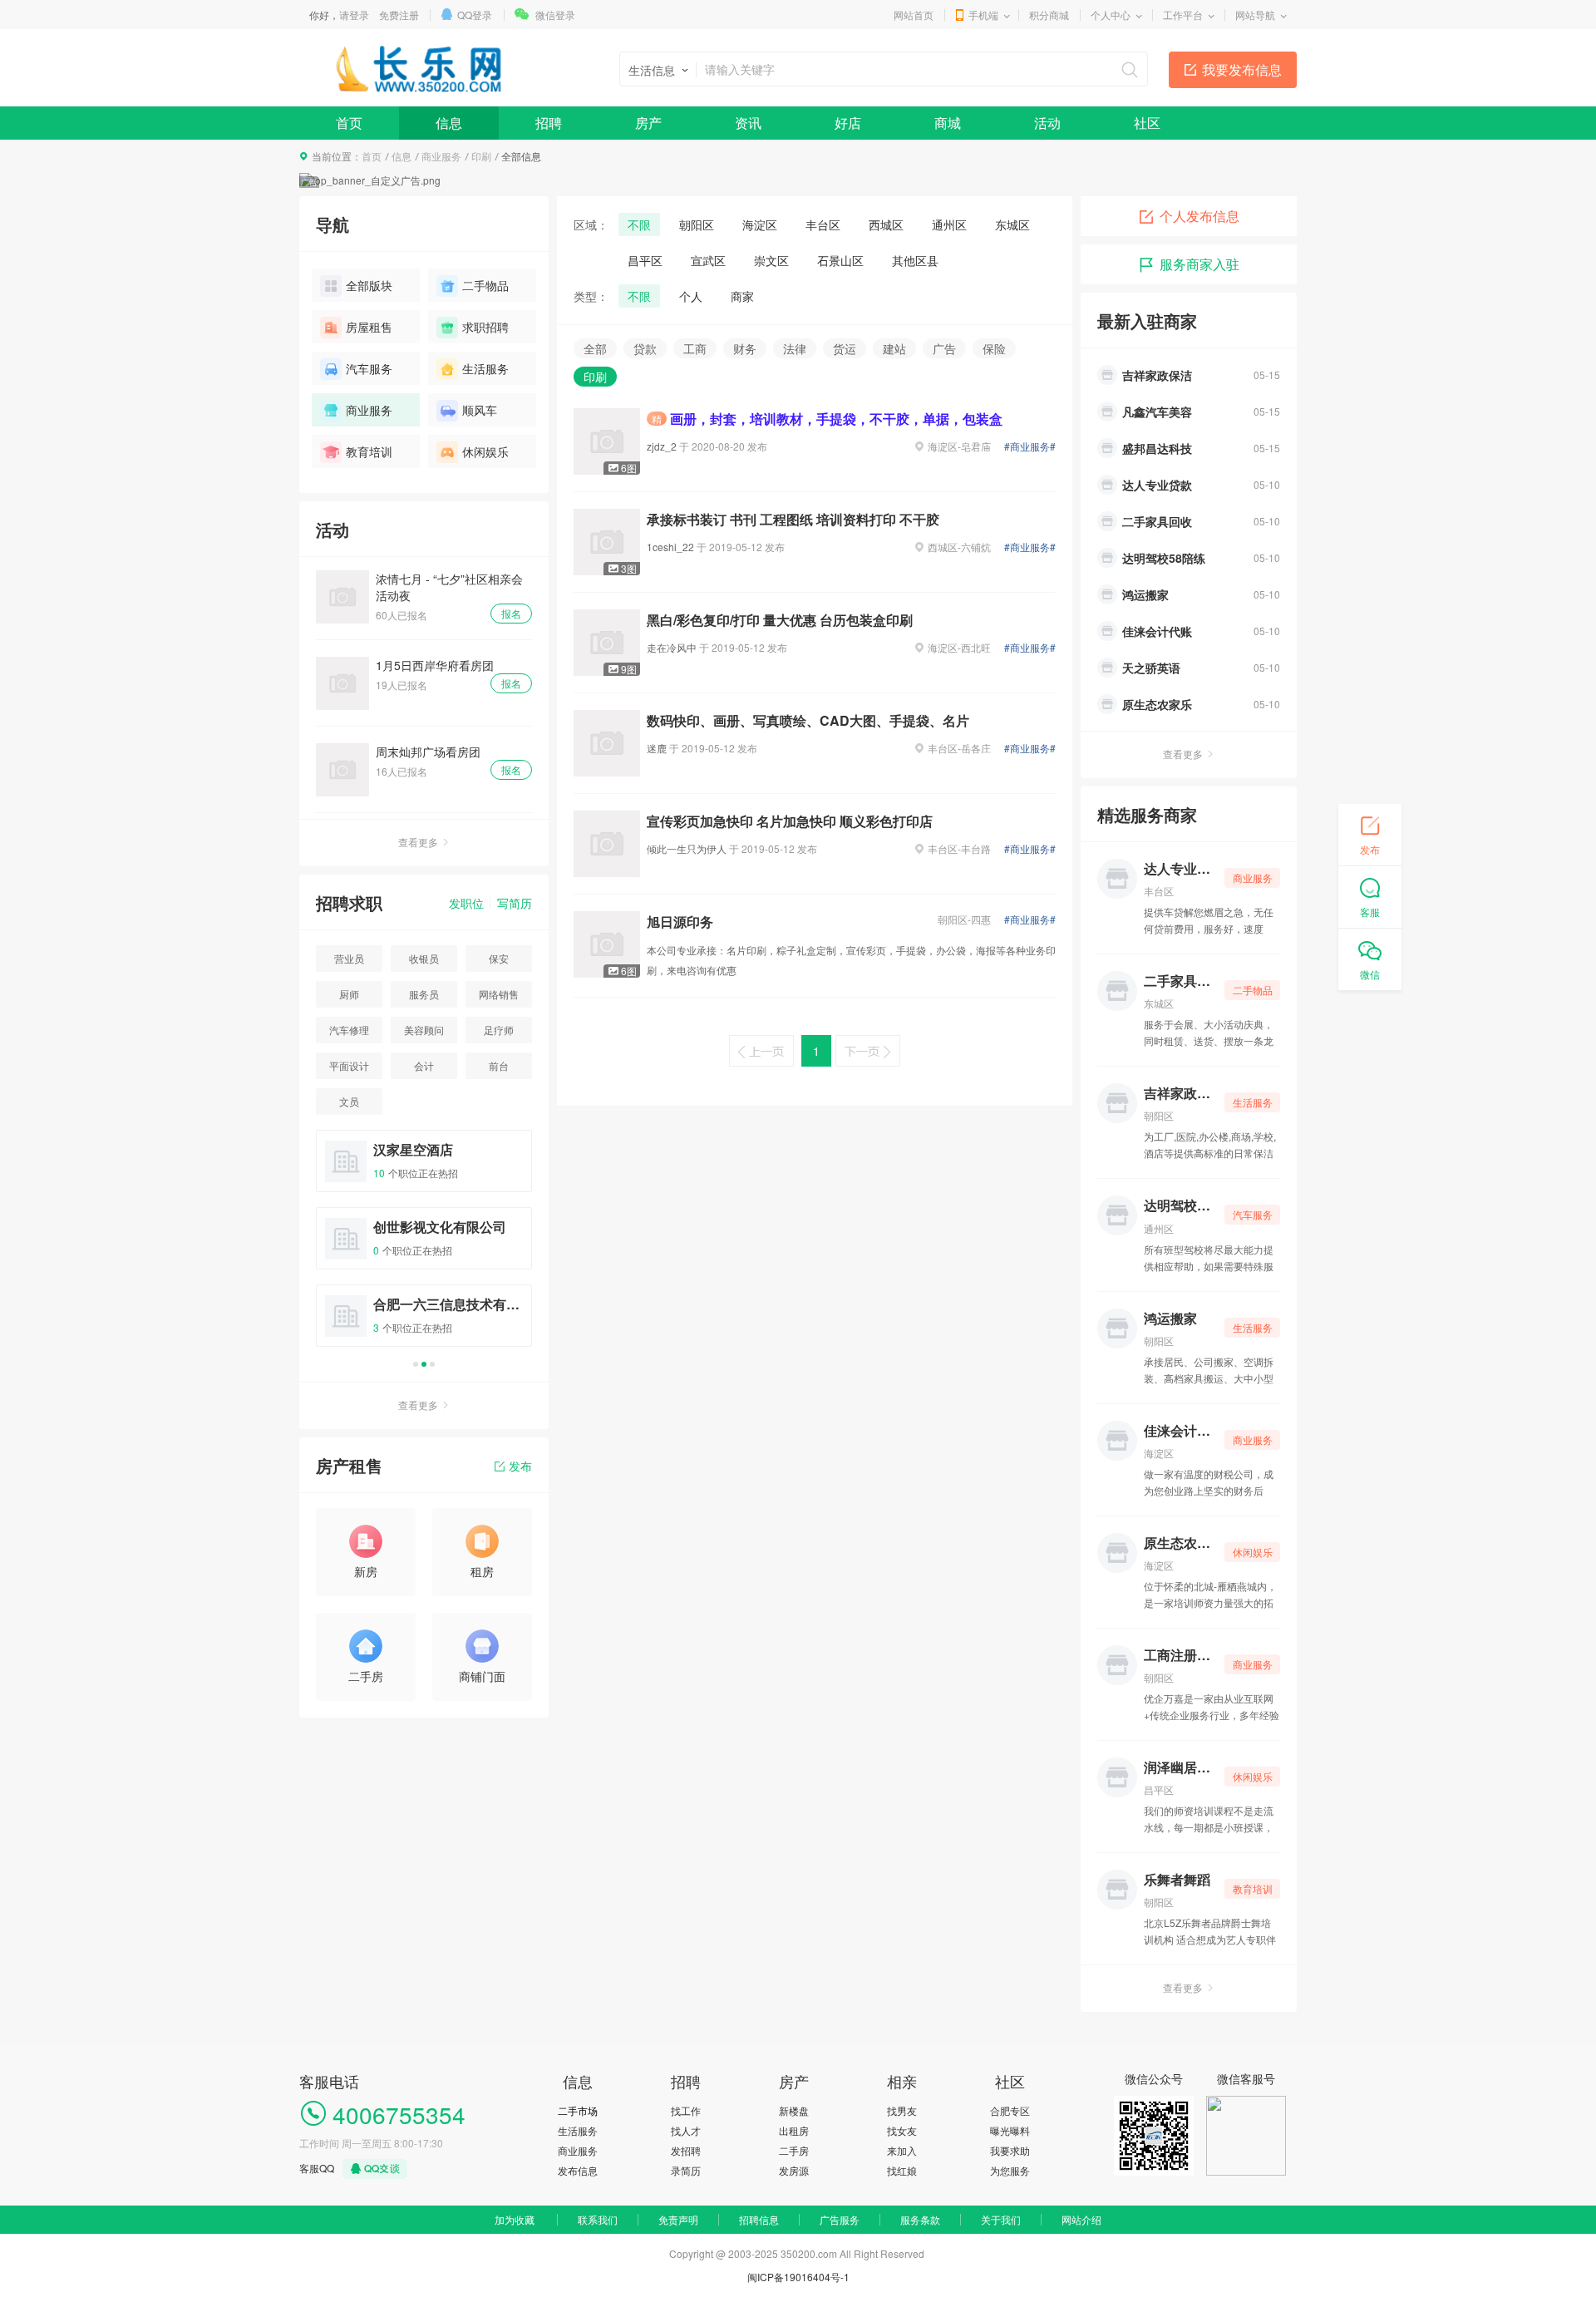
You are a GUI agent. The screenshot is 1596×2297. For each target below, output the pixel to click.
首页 (349, 123)
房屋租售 (369, 327)
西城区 (886, 224)
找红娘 (902, 2170)
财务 (745, 348)
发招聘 (686, 2150)
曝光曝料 (1010, 2130)
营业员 (349, 958)
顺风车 (480, 410)
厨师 (349, 994)
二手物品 (485, 285)
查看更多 (418, 842)
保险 (994, 348)
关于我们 (1001, 2219)
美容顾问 (424, 1030)
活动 (1047, 123)
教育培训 (369, 451)
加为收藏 (515, 2219)
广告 (944, 348)
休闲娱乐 (485, 451)
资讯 (748, 123)
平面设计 (349, 1065)
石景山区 (840, 260)
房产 (648, 123)
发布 (520, 1466)
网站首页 (914, 15)
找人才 (686, 2130)
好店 (848, 123)
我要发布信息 (1242, 69)
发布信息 (578, 2170)
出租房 (794, 2130)
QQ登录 (475, 15)
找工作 (686, 2110)
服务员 (424, 994)
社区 (1147, 123)
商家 (742, 296)
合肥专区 (1010, 2110)
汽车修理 (349, 1030)
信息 (449, 123)
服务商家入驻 (1199, 264)
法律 (795, 348)
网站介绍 (1081, 2219)
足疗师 (499, 1030)
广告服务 (840, 2219)
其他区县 (915, 260)
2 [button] (424, 1364)
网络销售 (499, 994)
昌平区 (645, 260)
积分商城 (1049, 15)
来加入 (902, 2150)
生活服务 (485, 368)
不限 (639, 224)
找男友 (902, 2110)
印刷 (481, 156)
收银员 (424, 958)
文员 (349, 1101)
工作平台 (1183, 15)
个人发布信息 (1199, 216)
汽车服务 (369, 368)
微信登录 (555, 15)
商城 (948, 123)
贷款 (645, 348)
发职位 (466, 903)
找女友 (902, 2130)
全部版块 (369, 285)
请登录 (354, 15)
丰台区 (823, 224)
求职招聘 (485, 327)
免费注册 (399, 15)
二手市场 (578, 2110)
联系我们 (598, 2219)
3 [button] (432, 1364)
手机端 (983, 15)
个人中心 (1111, 15)
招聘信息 (759, 2219)
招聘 (549, 123)
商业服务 (441, 156)
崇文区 (771, 260)
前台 (499, 1065)
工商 (695, 348)
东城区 (1012, 224)
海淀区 (760, 224)
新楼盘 (794, 2110)
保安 (499, 958)
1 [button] (416, 1364)
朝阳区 (697, 224)
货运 (845, 348)
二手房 (794, 2150)
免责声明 (678, 2219)
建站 (894, 348)
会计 (424, 1065)
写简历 (515, 903)
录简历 (686, 2170)
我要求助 (1010, 2150)
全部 (595, 348)
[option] (424, 1246)
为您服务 (1010, 2170)
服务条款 (920, 2219)
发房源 (794, 2170)
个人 (691, 296)
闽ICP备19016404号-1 (798, 2277)
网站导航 (1255, 15)
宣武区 (708, 260)
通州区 (949, 224)
